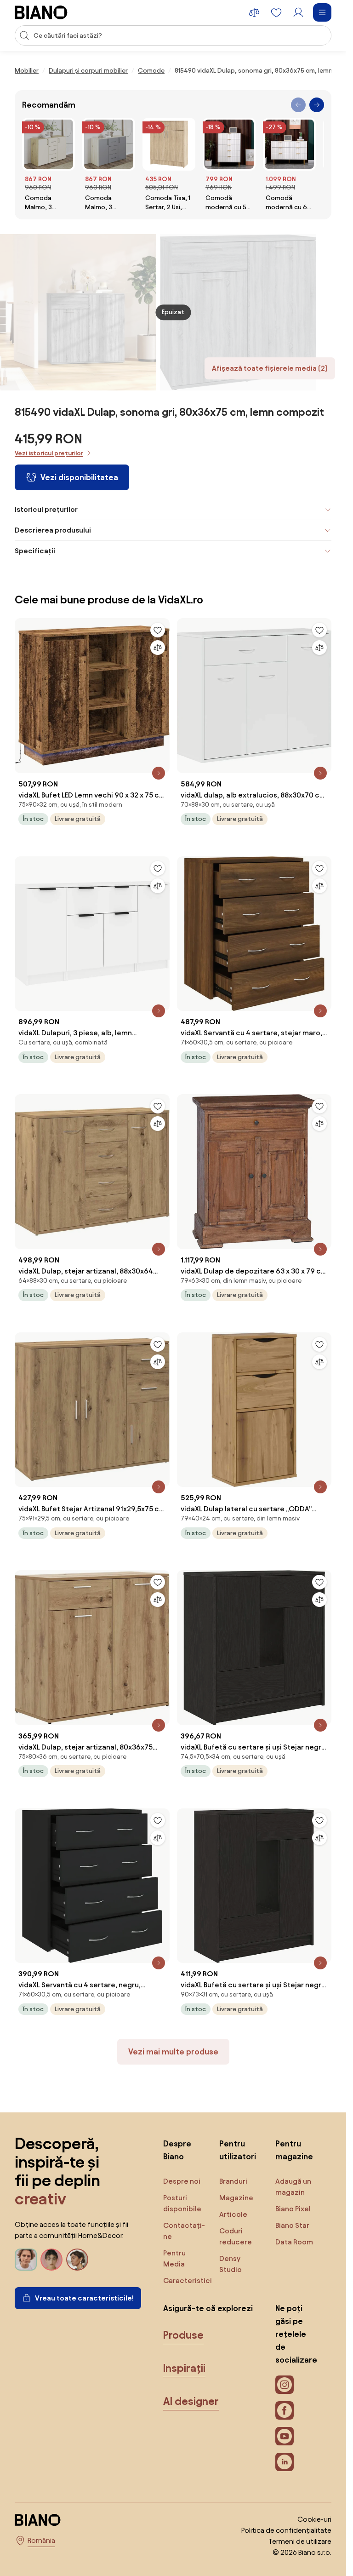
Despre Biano (177, 2150)
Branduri (233, 2181)
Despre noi (182, 2181)
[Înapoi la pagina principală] (41, 12)
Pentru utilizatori (238, 2150)
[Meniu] (322, 12)
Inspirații (184, 2368)
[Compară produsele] (254, 12)
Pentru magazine (294, 2150)
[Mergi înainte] (317, 105)
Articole (233, 2214)
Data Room (294, 2242)
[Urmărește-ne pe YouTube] (285, 2436)
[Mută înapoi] (298, 105)
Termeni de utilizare (300, 2541)
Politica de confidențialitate (286, 2530)
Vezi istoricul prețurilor (49, 453)
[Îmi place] (158, 630)
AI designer (191, 2401)
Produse (183, 2335)
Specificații (35, 551)
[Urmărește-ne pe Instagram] (285, 2385)
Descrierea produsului (53, 530)
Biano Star (292, 2225)
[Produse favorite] (276, 12)
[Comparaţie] (158, 648)
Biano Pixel (293, 2209)
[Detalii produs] (159, 773)
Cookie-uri (314, 2519)
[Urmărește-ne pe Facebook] (285, 2410)
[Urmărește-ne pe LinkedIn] (285, 2462)
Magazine (236, 2198)
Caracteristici (188, 2281)
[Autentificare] (298, 12)
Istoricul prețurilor (46, 509)
